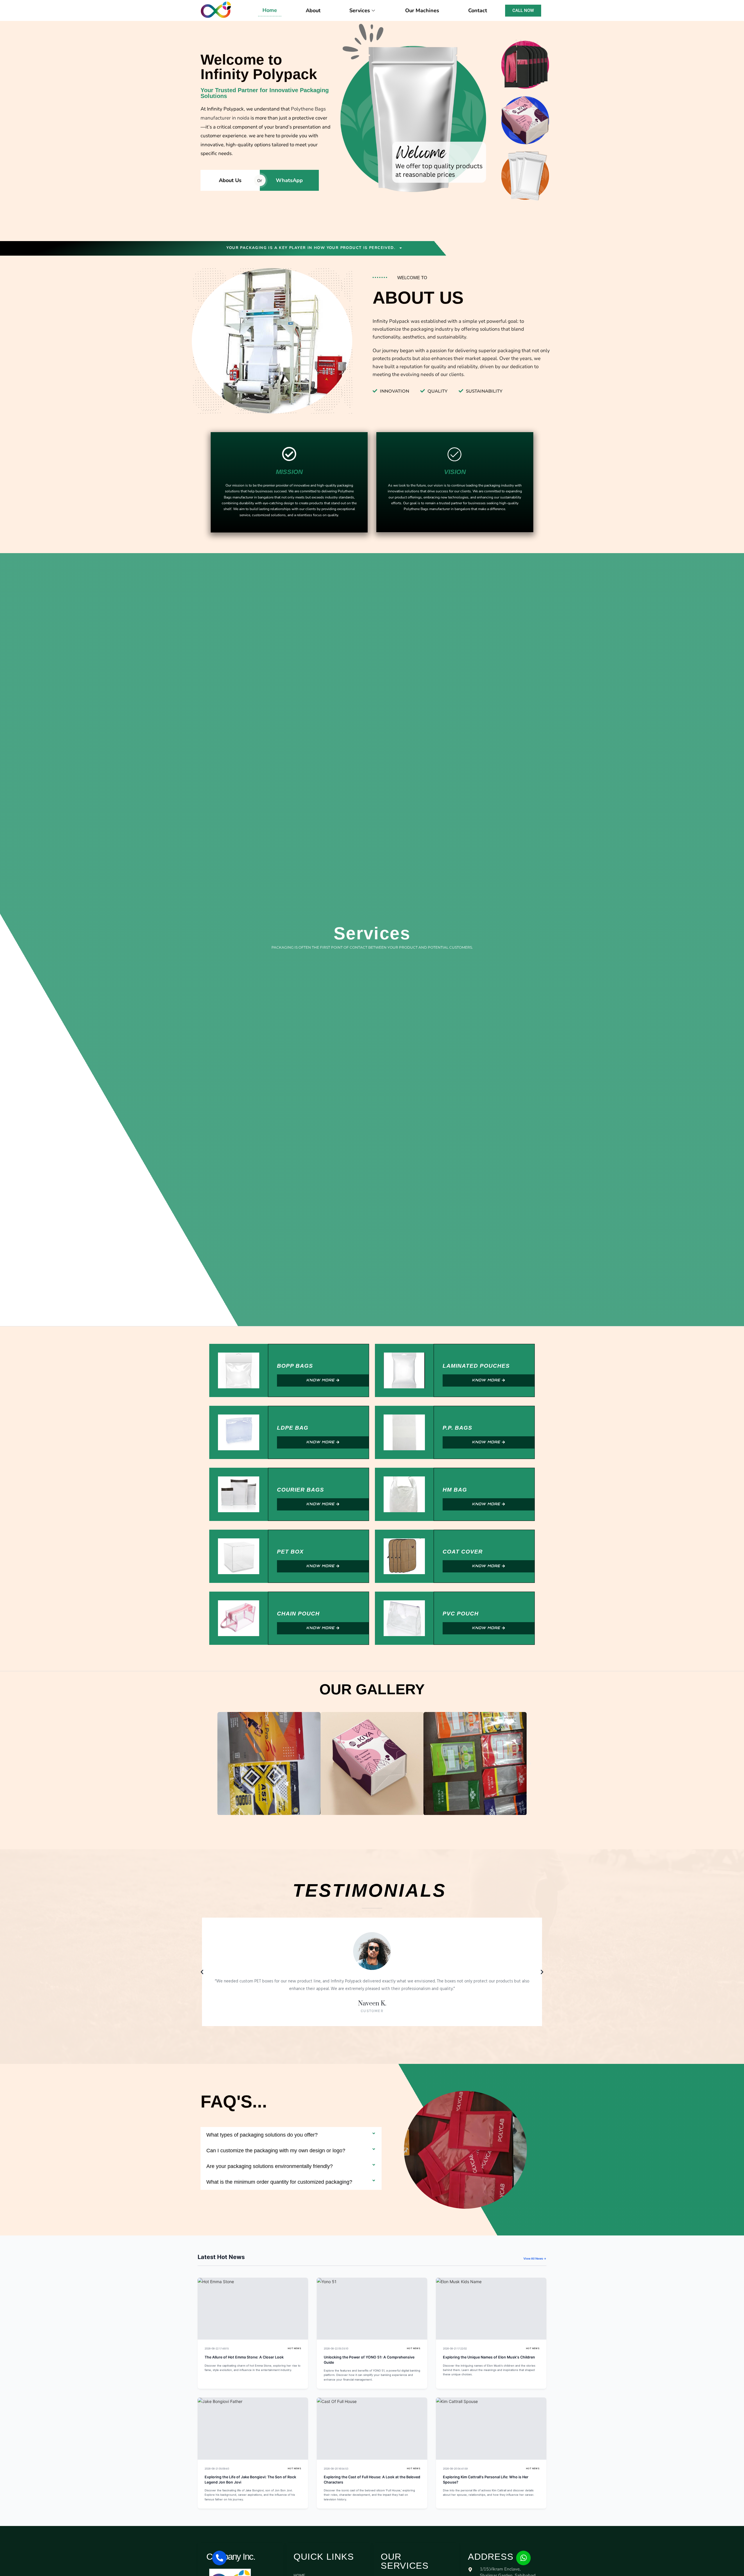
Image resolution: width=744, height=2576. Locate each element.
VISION (455, 472)
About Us (230, 180)
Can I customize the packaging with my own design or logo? (276, 2151)
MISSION (289, 472)
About (313, 10)
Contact (478, 10)
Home (270, 10)
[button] (214, 1763)
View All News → (535, 2258)
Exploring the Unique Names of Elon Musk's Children (489, 2357)
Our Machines (422, 10)
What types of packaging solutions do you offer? (262, 2135)
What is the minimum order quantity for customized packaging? (279, 2182)
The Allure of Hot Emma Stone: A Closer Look (244, 2357)
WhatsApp (289, 180)
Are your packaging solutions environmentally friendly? (270, 2166)
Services (360, 10)
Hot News (294, 2348)
